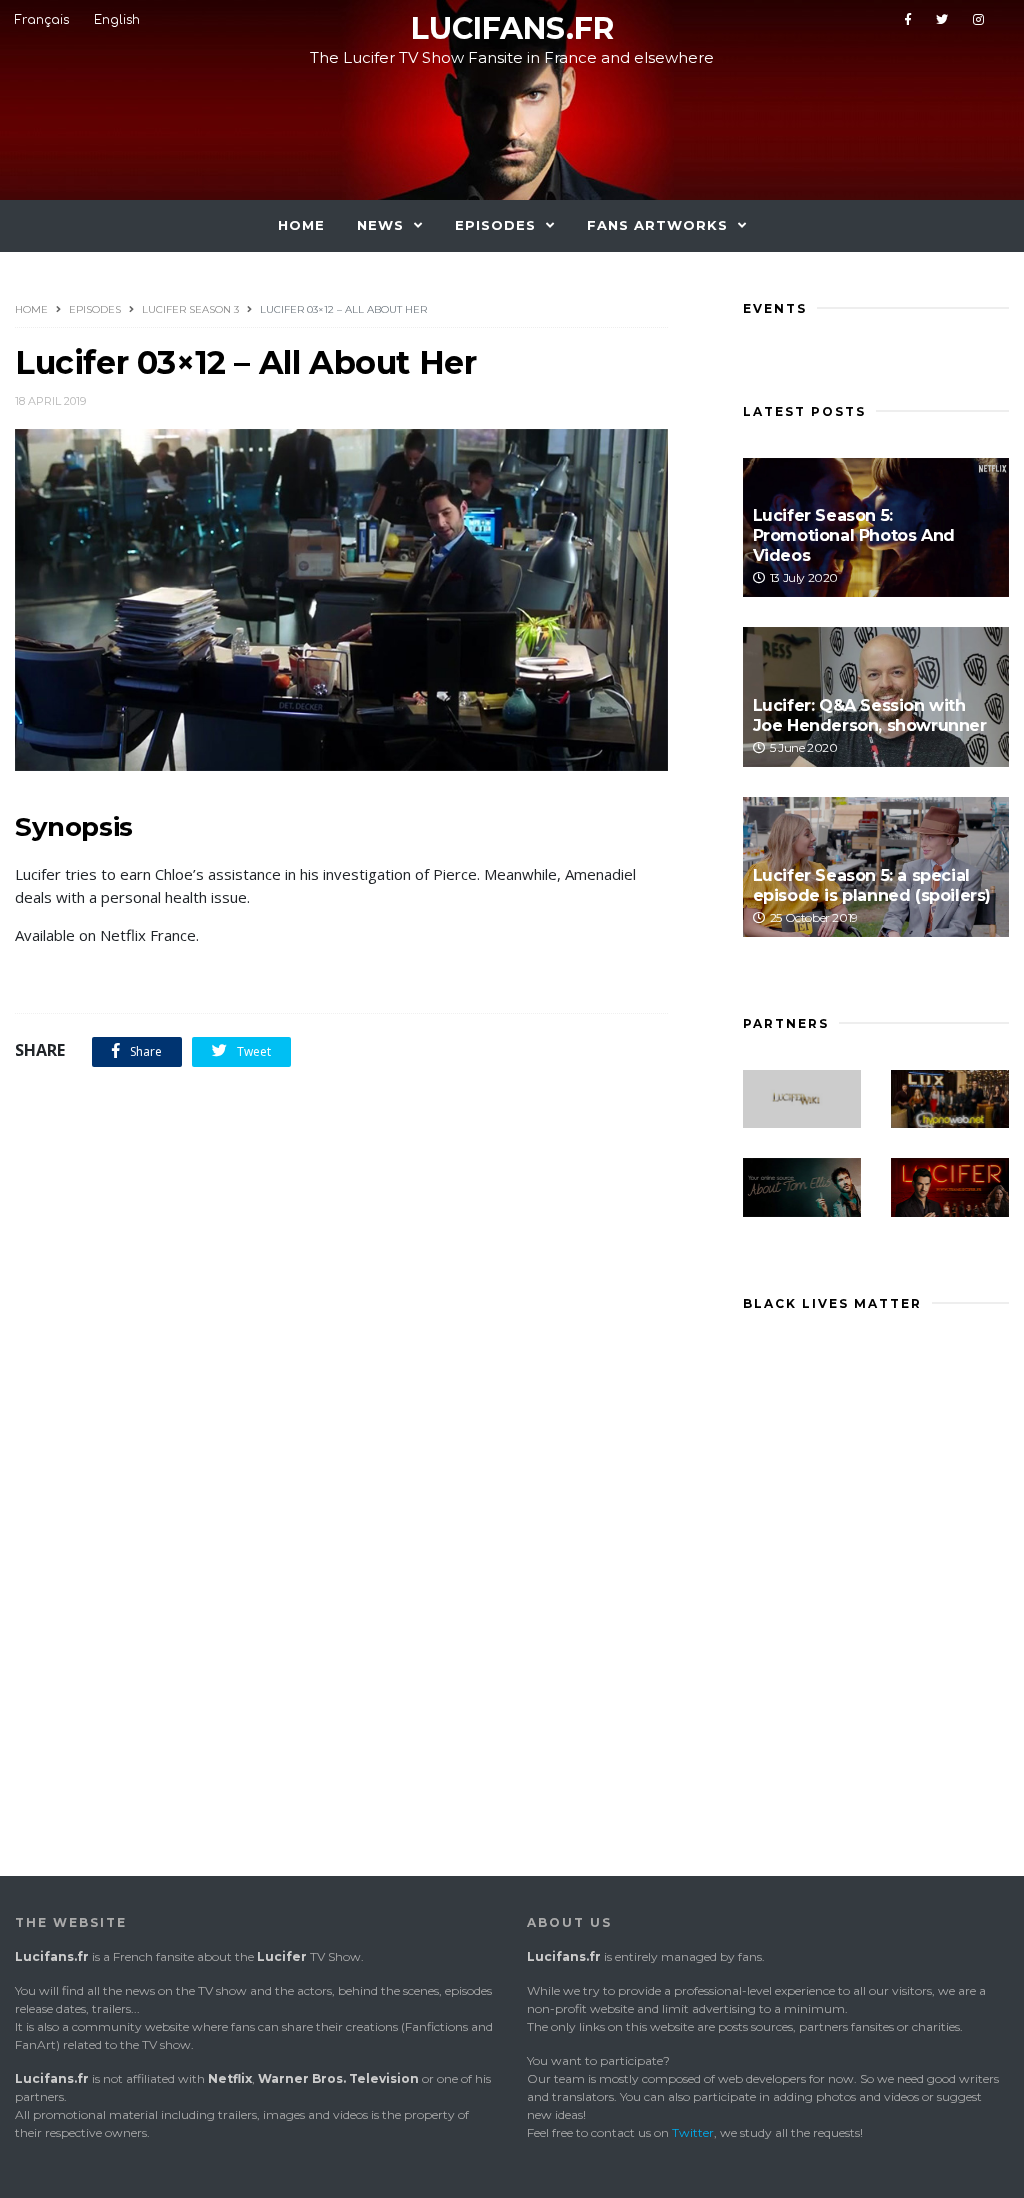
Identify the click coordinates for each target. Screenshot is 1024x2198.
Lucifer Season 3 (190, 309)
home (31, 309)
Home (301, 225)
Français (42, 20)
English (117, 20)
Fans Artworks (657, 225)
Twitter (693, 2132)
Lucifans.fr (512, 28)
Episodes (495, 225)
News (380, 225)
